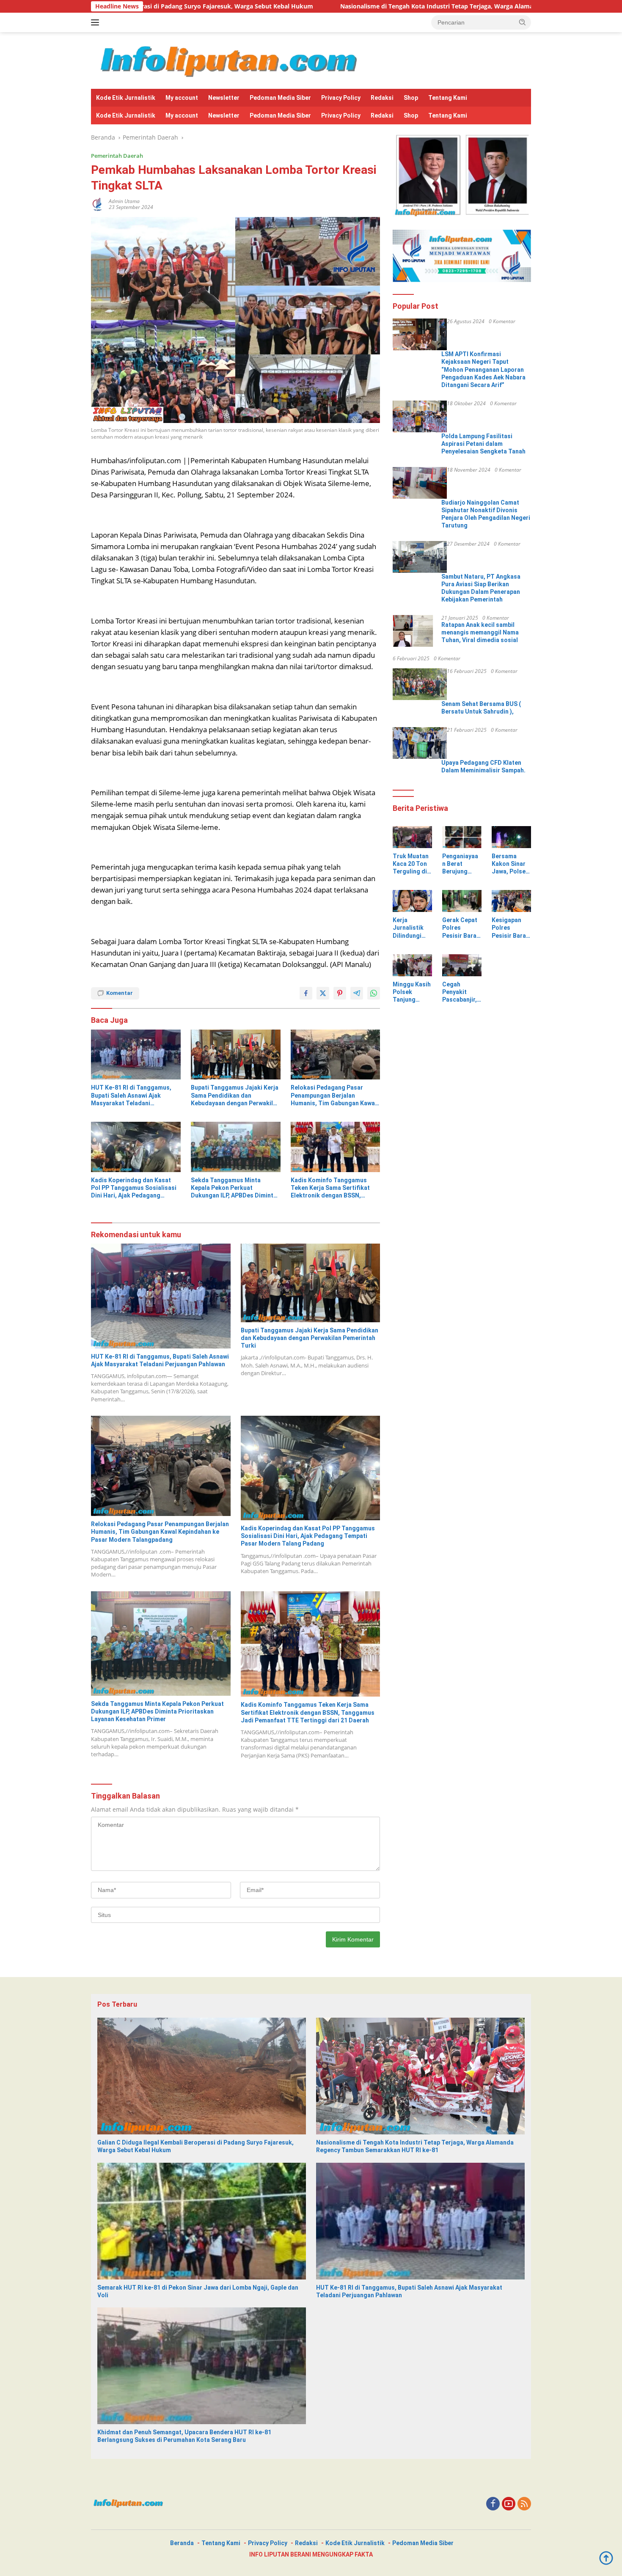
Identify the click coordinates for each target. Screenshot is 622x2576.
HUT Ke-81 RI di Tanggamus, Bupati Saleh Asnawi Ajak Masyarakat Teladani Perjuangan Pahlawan (131, 1096)
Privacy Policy (341, 98)
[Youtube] (509, 2504)
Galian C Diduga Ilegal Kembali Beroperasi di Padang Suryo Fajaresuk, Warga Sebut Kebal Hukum (195, 2146)
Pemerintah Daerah (117, 156)
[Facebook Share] (306, 993)
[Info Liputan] (232, 60)
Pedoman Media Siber (280, 98)
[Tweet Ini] (323, 993)
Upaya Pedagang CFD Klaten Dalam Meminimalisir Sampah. (483, 766)
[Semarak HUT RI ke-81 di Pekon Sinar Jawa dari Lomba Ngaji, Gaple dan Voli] (202, 2221)
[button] (523, 22)
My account (182, 98)
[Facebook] (493, 2504)
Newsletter (224, 98)
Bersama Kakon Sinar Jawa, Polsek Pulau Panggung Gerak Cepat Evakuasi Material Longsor (510, 864)
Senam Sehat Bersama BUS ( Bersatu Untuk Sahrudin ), (481, 708)
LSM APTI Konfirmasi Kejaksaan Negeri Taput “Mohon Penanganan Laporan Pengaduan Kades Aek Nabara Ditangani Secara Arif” (483, 369)
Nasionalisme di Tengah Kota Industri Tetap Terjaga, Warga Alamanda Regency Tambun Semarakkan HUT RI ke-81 (354, 6)
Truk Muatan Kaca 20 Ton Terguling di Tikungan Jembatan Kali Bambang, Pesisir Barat (411, 864)
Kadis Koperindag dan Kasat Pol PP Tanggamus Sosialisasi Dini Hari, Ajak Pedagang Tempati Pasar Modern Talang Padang (134, 1188)
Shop (411, 98)
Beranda (182, 2543)
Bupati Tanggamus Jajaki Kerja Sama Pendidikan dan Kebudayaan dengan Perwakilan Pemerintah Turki (235, 1096)
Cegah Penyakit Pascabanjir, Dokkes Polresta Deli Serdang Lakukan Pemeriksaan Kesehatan (461, 992)
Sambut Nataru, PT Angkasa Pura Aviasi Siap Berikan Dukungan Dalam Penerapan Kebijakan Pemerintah (481, 588)
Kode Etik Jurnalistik (126, 98)
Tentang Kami (448, 98)
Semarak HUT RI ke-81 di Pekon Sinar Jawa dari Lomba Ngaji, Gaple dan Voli (198, 2291)
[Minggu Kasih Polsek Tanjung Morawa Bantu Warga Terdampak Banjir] (412, 965)
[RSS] (524, 2504)
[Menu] (97, 22)
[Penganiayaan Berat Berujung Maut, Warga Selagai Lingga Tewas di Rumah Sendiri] (462, 837)
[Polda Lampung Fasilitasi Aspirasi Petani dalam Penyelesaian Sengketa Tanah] (420, 416)
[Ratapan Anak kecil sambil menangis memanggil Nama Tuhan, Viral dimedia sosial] (413, 631)
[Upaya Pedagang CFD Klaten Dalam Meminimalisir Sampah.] (420, 743)
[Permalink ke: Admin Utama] (98, 204)
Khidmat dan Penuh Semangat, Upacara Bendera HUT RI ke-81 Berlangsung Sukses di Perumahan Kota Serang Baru (184, 2436)
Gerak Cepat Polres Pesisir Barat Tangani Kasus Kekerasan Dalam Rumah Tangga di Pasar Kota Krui (461, 928)
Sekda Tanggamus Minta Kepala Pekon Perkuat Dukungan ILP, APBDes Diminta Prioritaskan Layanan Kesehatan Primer (234, 1188)
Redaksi (382, 98)
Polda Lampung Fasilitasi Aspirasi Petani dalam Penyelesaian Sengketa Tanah (483, 444)
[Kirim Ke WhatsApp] (374, 993)
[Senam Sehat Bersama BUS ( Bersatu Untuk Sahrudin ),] (420, 684)
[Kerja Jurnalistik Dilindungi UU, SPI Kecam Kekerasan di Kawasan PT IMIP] (412, 901)
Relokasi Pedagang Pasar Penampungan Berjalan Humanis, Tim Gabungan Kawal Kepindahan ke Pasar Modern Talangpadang (334, 1096)
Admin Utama (124, 201)
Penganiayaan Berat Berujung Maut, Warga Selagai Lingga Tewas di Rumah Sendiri (462, 864)
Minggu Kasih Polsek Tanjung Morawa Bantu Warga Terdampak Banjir (412, 992)
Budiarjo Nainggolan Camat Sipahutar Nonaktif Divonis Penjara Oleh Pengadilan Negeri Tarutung (486, 514)
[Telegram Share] (357, 993)
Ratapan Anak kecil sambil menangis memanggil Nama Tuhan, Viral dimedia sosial (480, 632)
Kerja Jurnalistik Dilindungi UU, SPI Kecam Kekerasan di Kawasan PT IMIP (411, 928)
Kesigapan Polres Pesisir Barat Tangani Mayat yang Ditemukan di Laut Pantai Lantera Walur (510, 928)
